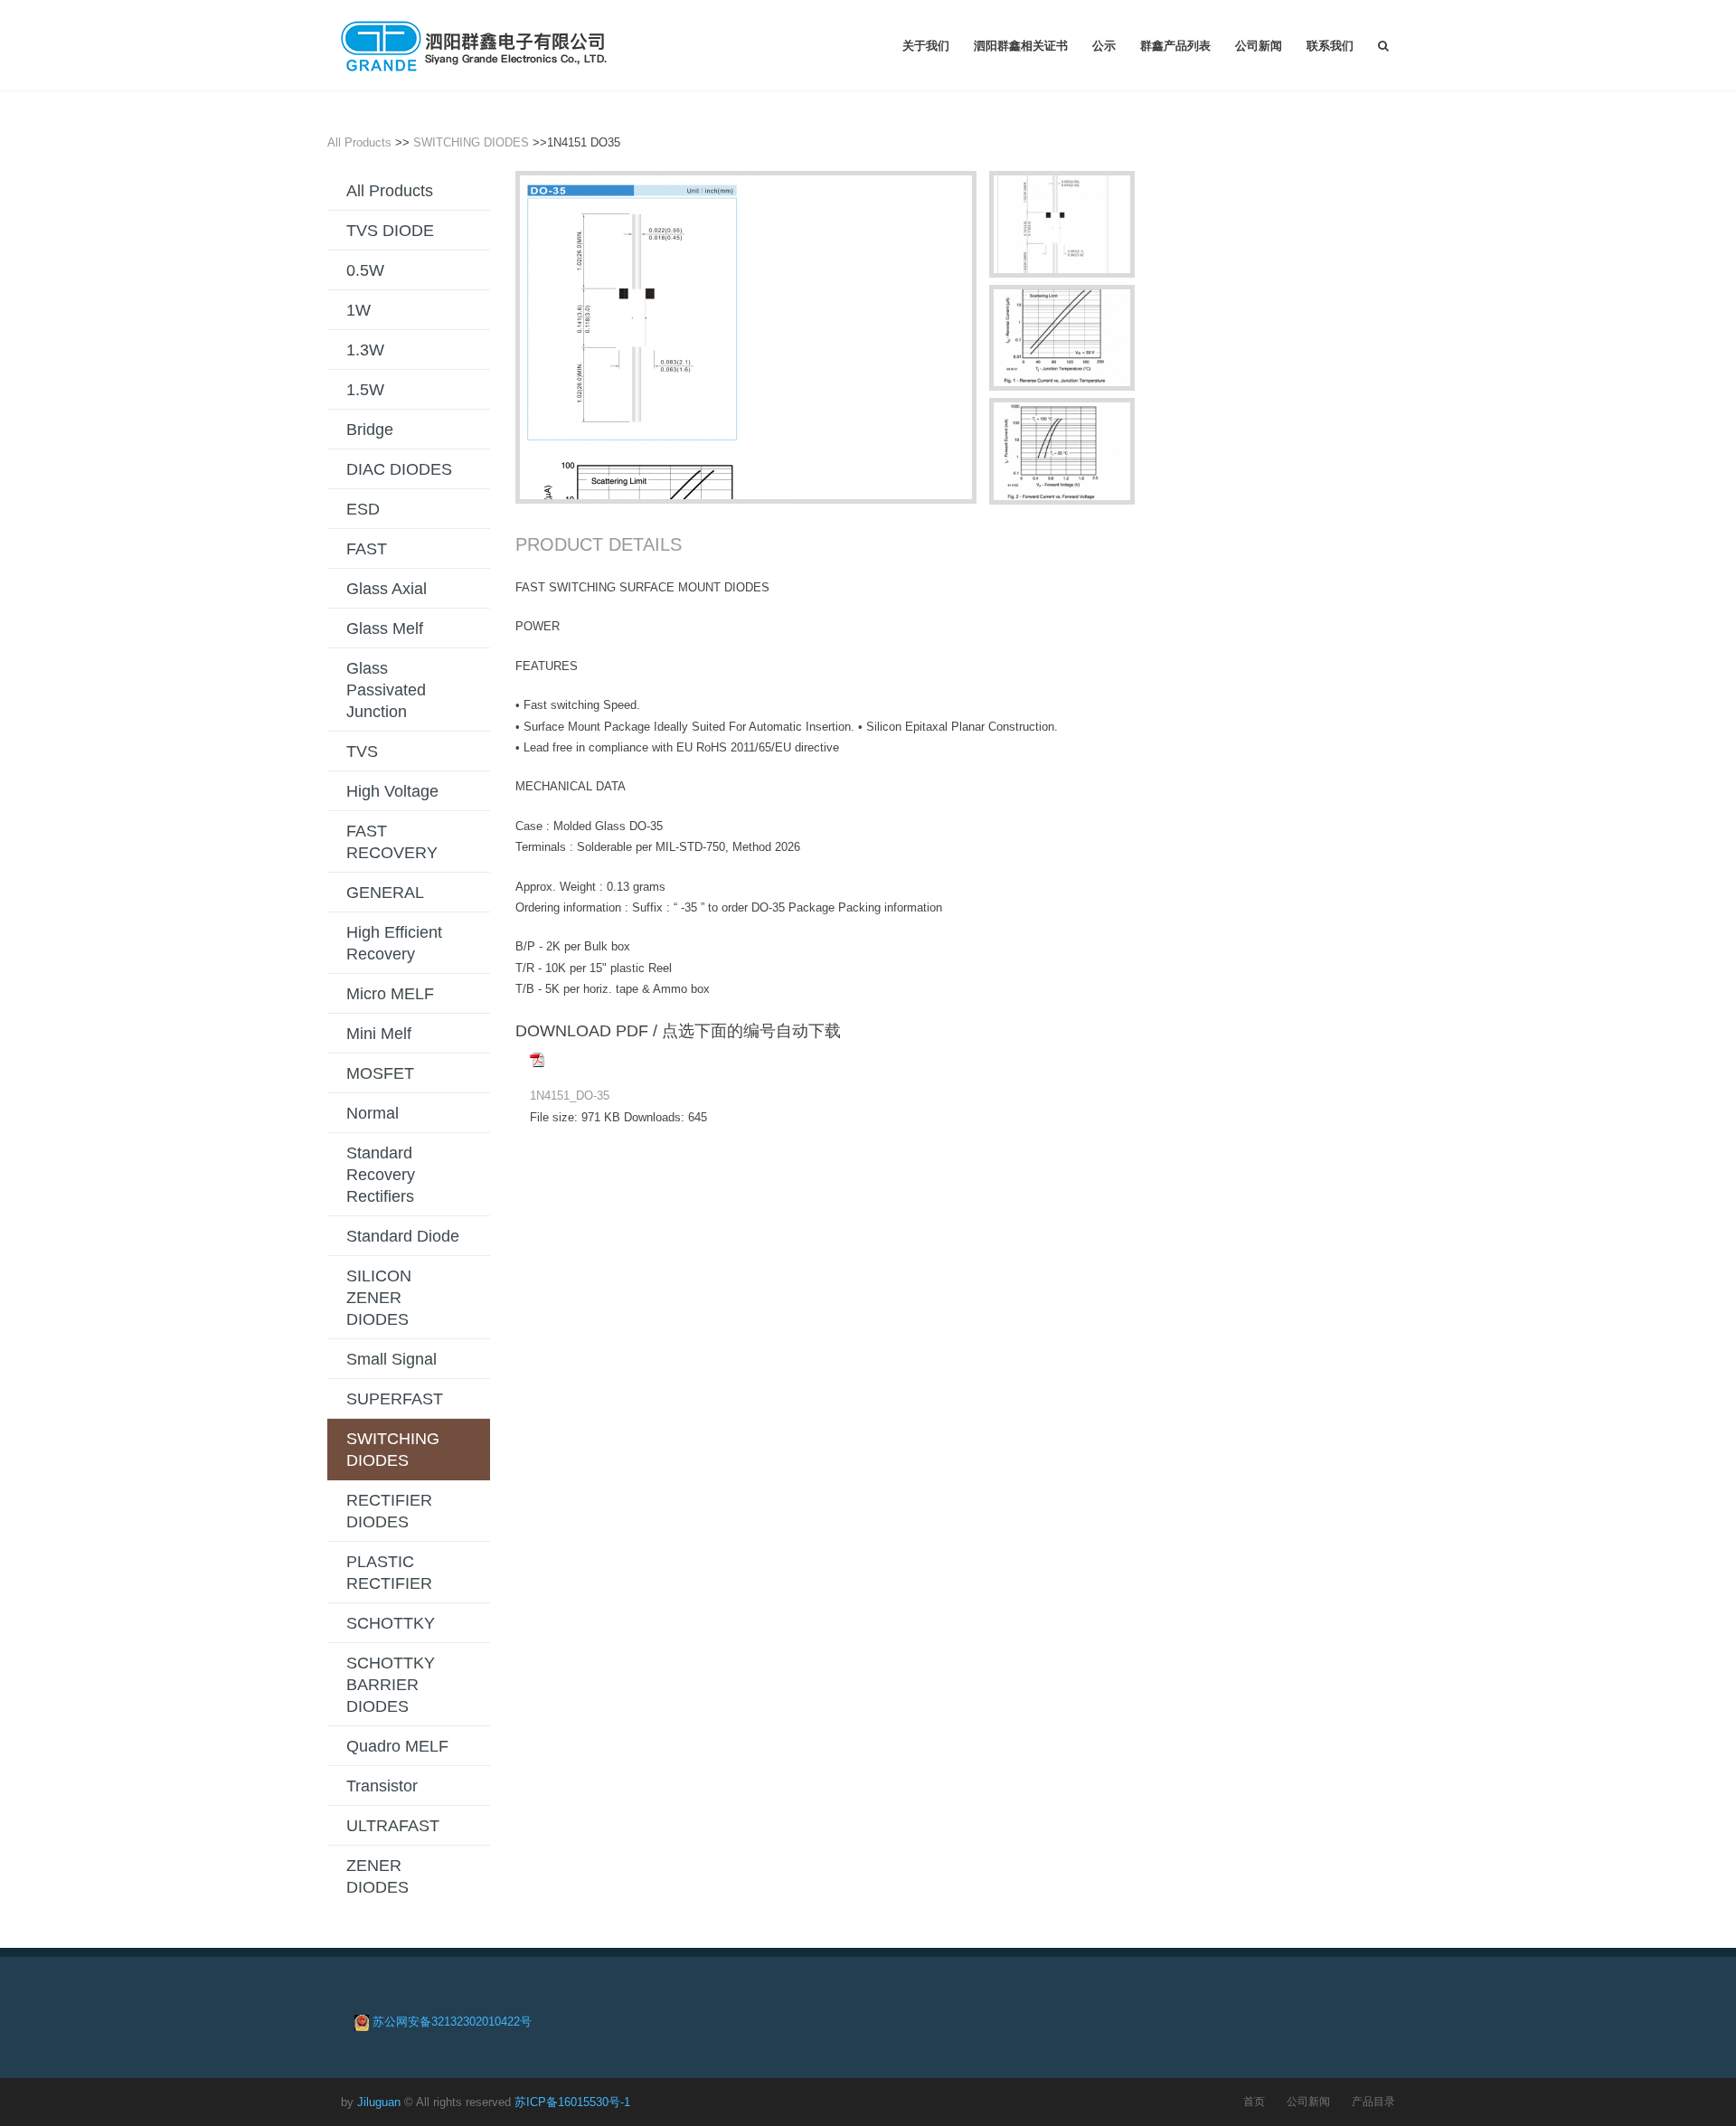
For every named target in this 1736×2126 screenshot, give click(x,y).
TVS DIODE (390, 231)
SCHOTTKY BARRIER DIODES (391, 1685)
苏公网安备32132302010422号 (452, 2022)
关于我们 (926, 45)
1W (359, 310)
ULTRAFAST (393, 1826)
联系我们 (1330, 45)
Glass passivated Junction (386, 690)
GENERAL (385, 893)
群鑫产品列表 (1175, 45)
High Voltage (392, 791)
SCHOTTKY (391, 1623)
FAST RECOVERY (392, 842)
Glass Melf (385, 628)
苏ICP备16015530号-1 (572, 2102)
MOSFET (380, 1073)
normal (373, 1113)
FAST (367, 549)
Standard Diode (403, 1236)
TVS (362, 751)
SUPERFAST (395, 1399)
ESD (363, 509)
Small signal (392, 1359)
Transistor (382, 1786)
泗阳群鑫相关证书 (1021, 45)
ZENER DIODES (377, 1876)
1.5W (365, 390)
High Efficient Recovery (394, 943)
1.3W (365, 350)
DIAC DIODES (399, 469)
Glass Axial (387, 589)
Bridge (370, 430)
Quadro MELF (397, 1746)
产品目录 (1373, 2101)
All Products (359, 142)
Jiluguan (379, 2102)
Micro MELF (390, 994)
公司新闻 (1259, 45)
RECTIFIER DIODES (389, 1511)
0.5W (365, 270)
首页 (1254, 2101)
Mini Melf (379, 1034)
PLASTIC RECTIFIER (389, 1573)
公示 (1104, 45)
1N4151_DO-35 (570, 1096)
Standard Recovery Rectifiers (381, 1175)
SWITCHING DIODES (471, 142)
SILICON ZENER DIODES (379, 1298)
